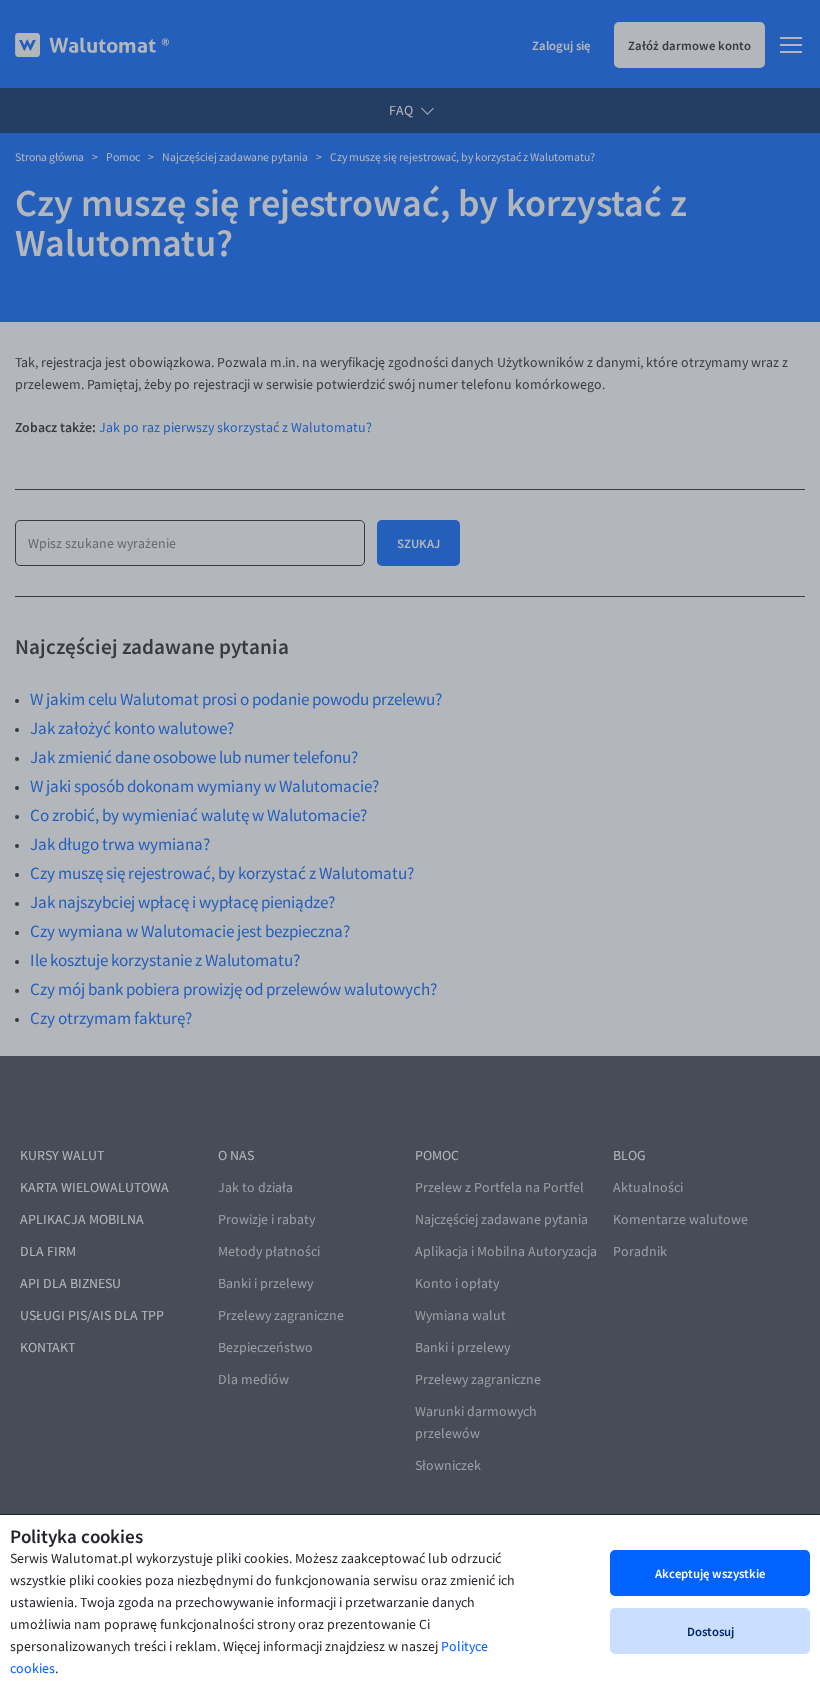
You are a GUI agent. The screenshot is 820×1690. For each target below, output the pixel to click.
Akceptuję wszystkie (710, 1573)
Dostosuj (710, 1631)
